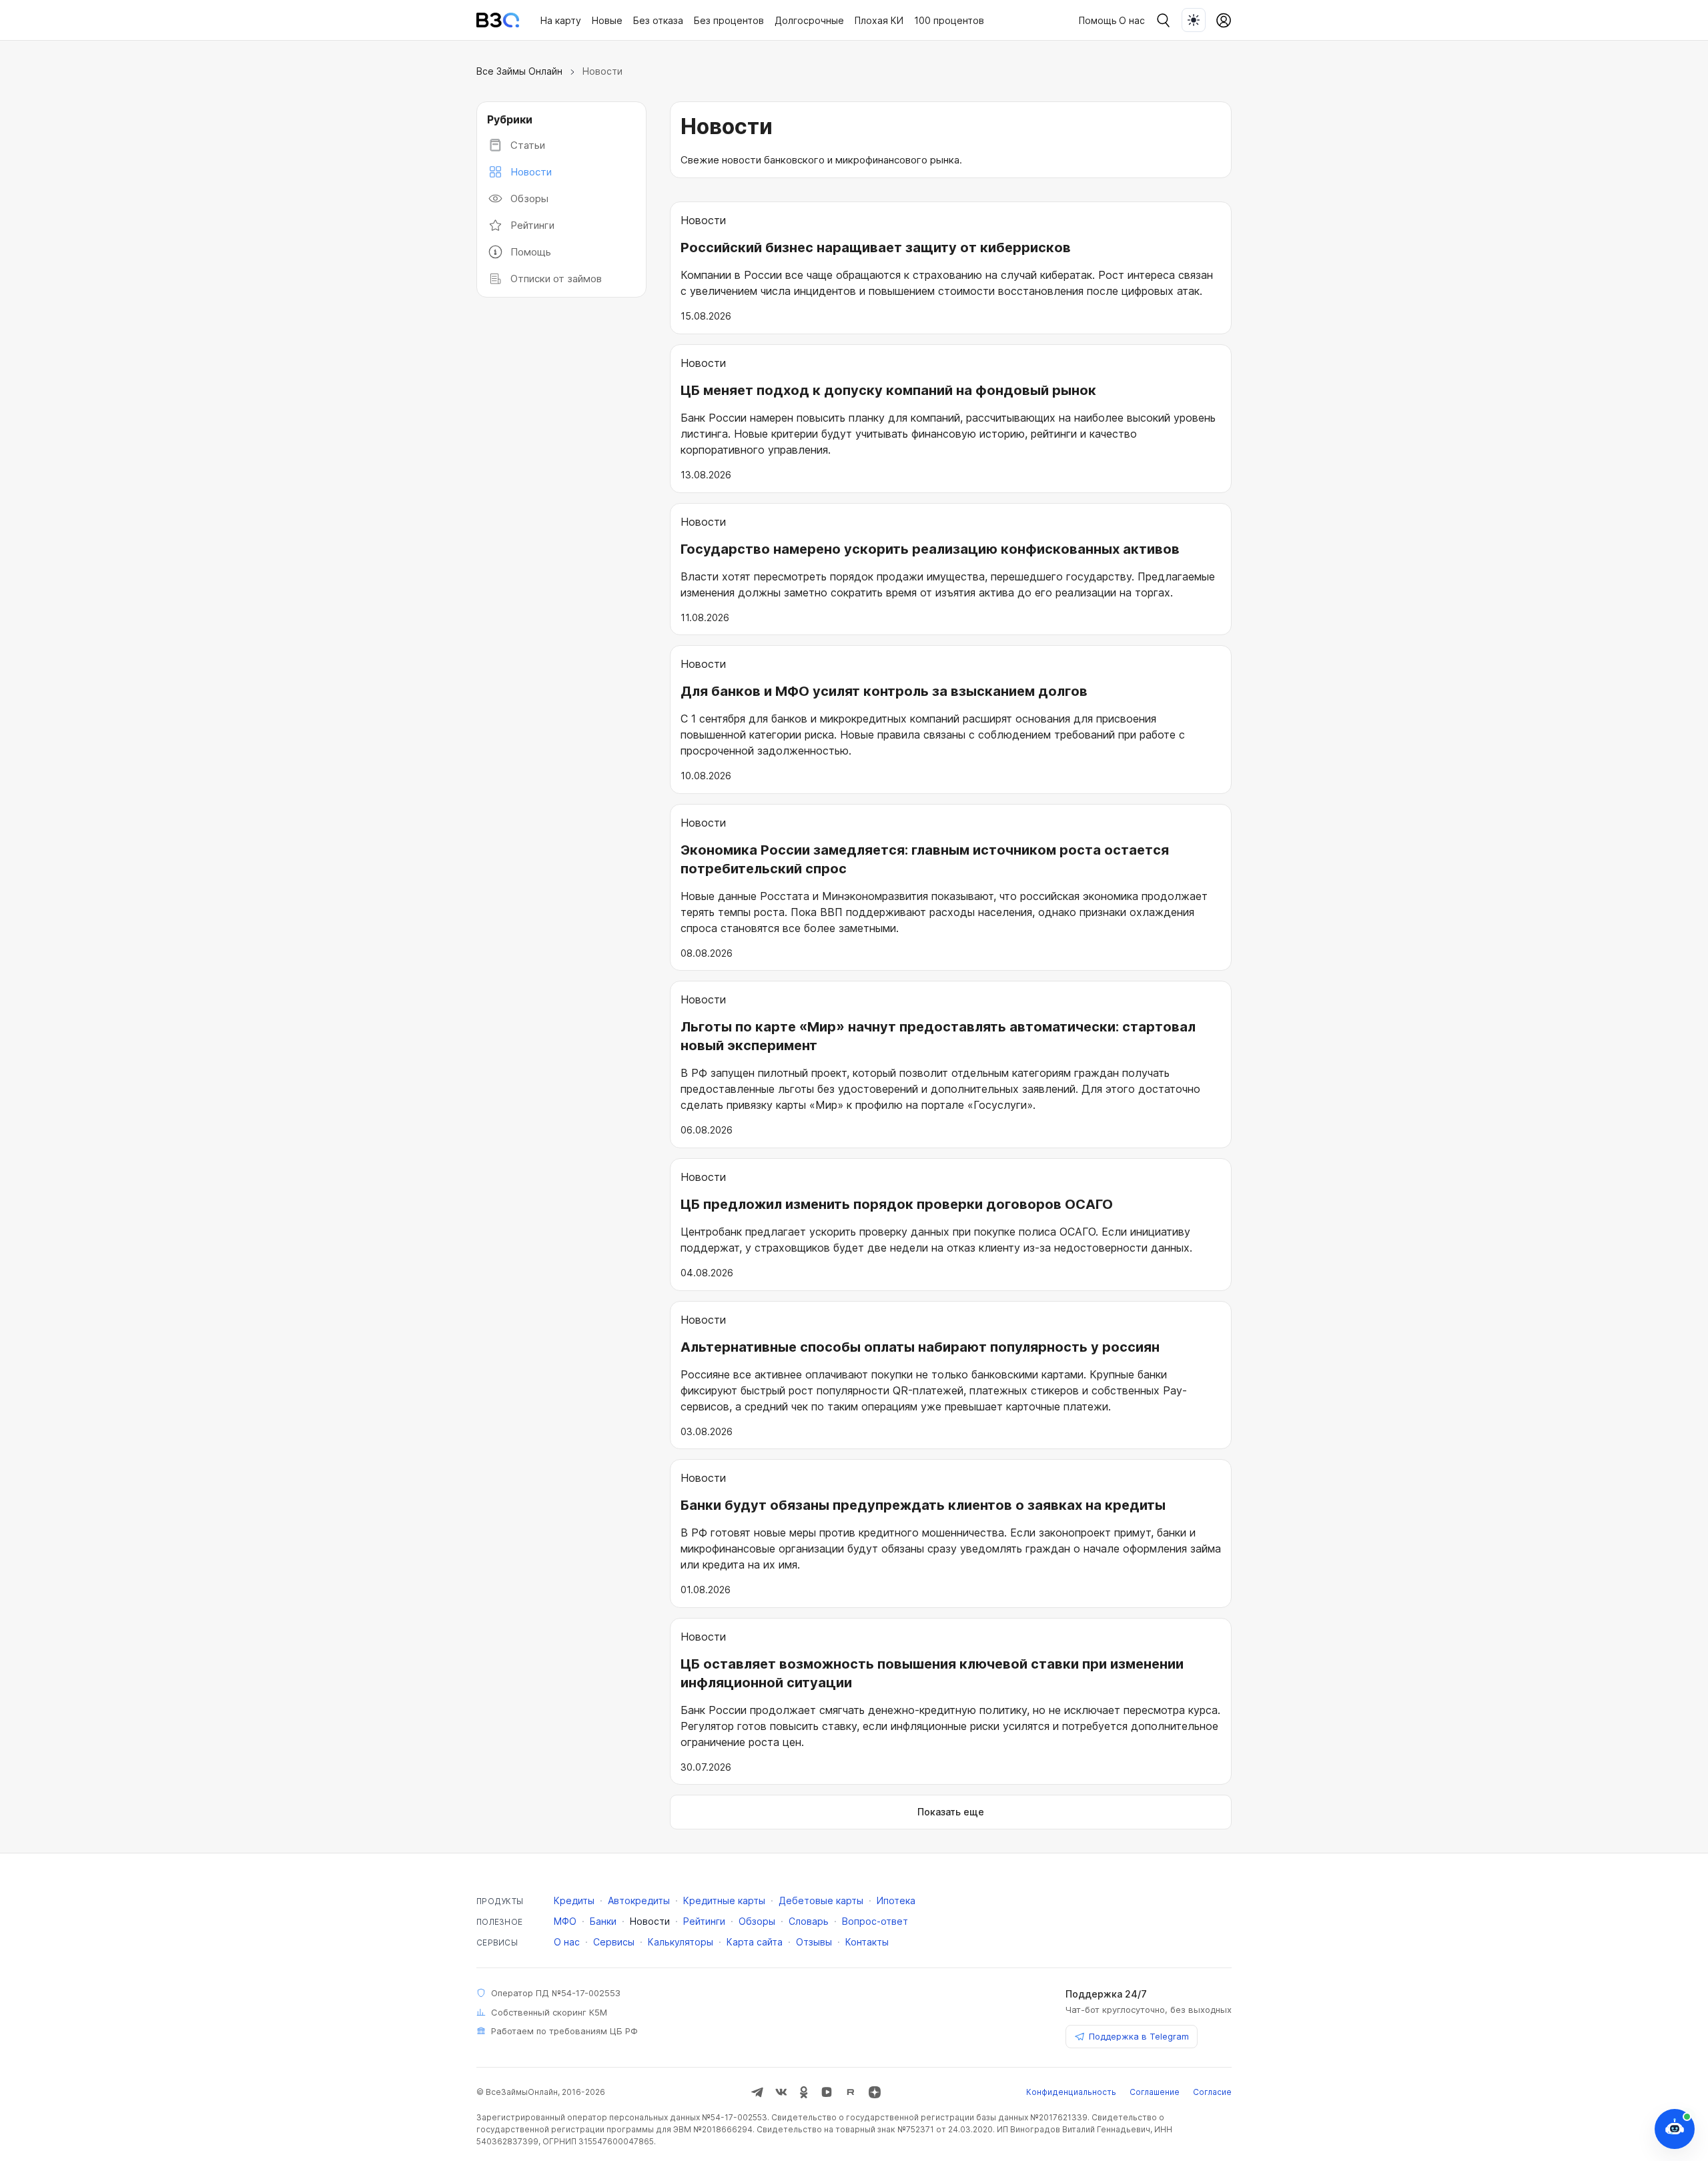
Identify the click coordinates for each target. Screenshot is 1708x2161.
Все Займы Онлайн (519, 71)
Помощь (531, 252)
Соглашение (1155, 2092)
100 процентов (949, 20)
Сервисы (614, 1942)
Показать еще (951, 1812)
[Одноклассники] (804, 2092)
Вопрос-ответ (875, 1921)
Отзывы (814, 1942)
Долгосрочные (809, 20)
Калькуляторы (681, 1942)
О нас (1132, 20)
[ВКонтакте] (781, 2092)
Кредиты (574, 1900)
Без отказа (658, 20)
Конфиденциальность (1071, 2092)
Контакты (867, 1942)
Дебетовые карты (821, 1900)
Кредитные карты (724, 1900)
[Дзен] (875, 2092)
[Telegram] (757, 2092)
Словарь (809, 1921)
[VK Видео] (827, 2092)
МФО (565, 1921)
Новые (607, 20)
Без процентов (729, 20)
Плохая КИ (879, 20)
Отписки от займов (556, 279)
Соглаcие (1212, 2092)
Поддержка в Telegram (1139, 2036)
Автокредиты (639, 1900)
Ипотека (896, 1900)
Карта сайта (755, 1942)
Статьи (528, 145)
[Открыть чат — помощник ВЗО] (1675, 2129)
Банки (603, 1921)
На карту (561, 20)
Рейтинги (532, 225)
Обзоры (529, 198)
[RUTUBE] (851, 2092)
